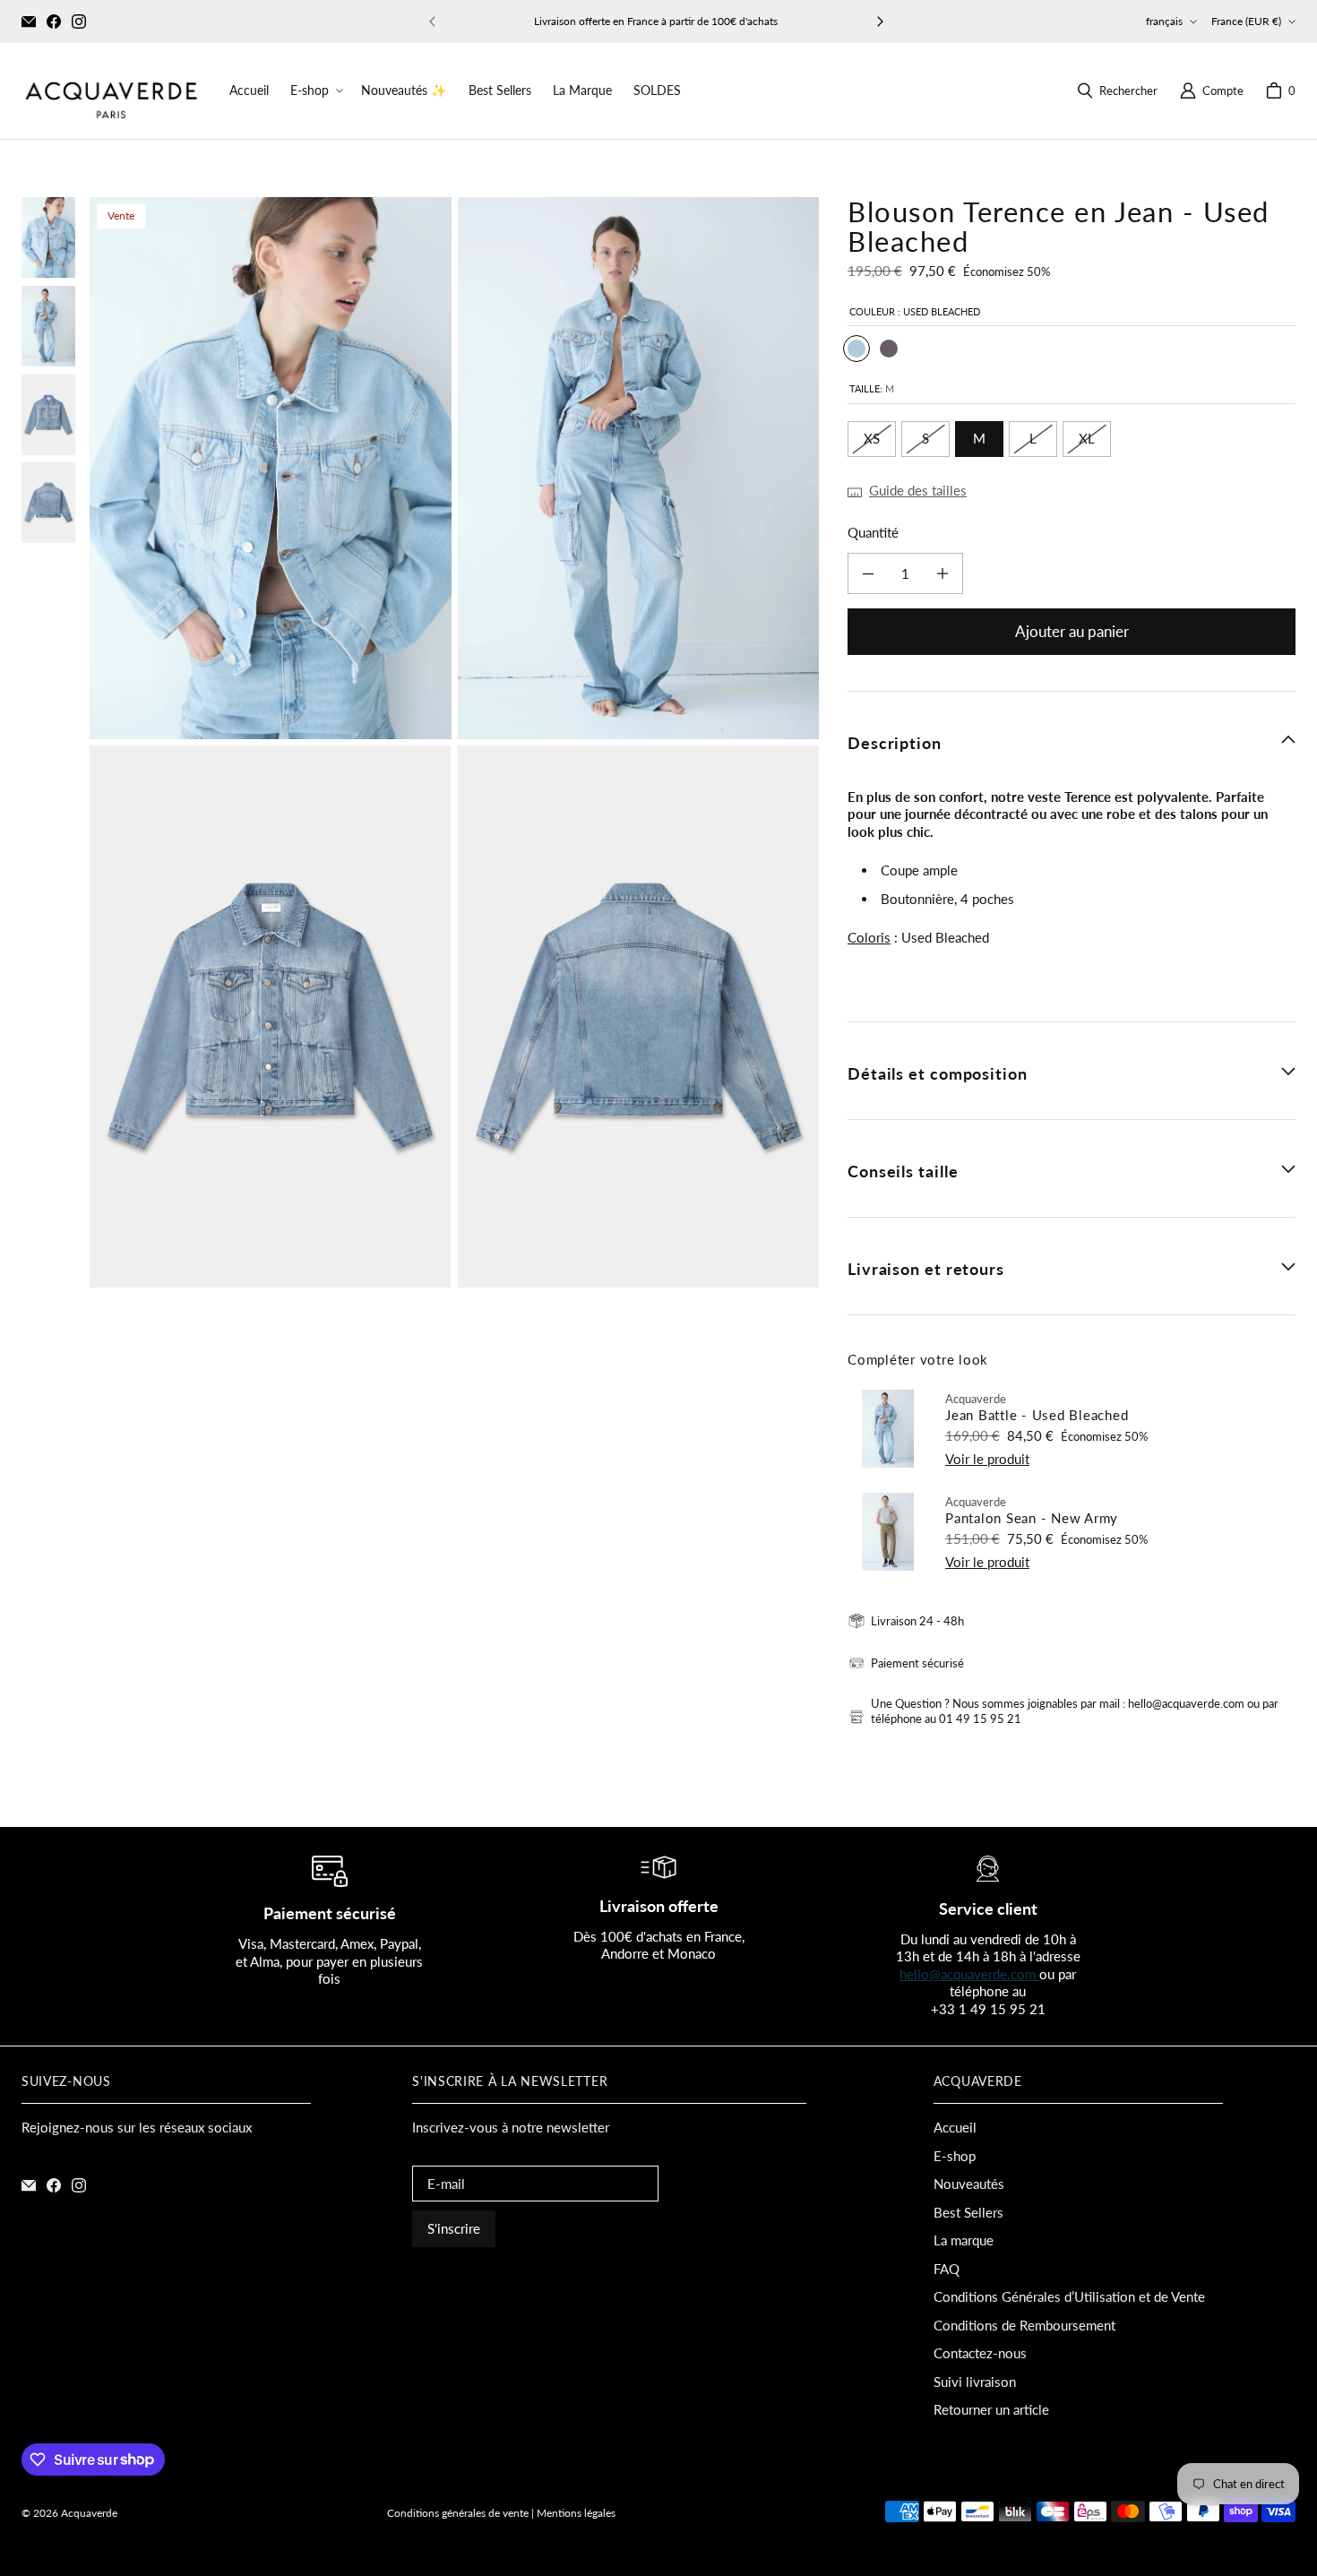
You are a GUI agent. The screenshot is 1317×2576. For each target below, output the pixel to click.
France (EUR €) (1246, 21)
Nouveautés (969, 2184)
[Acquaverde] (111, 91)
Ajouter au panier (1072, 631)
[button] (315, 90)
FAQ (947, 2269)
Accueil (955, 2127)
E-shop (955, 2156)
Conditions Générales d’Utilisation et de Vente (1069, 2296)
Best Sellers (968, 2212)
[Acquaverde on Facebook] (54, 22)
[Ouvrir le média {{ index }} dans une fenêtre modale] (271, 468)
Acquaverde (89, 2513)
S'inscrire (454, 2228)
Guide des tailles (918, 490)
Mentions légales (576, 2513)
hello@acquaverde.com (969, 1974)
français (1164, 21)
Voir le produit (987, 1459)
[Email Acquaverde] (29, 22)
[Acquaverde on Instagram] (79, 22)
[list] (454, 743)
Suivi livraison (975, 2382)
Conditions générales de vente (458, 2513)
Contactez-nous (980, 2353)
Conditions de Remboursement (1024, 2325)
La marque (964, 2240)
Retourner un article (991, 2409)
